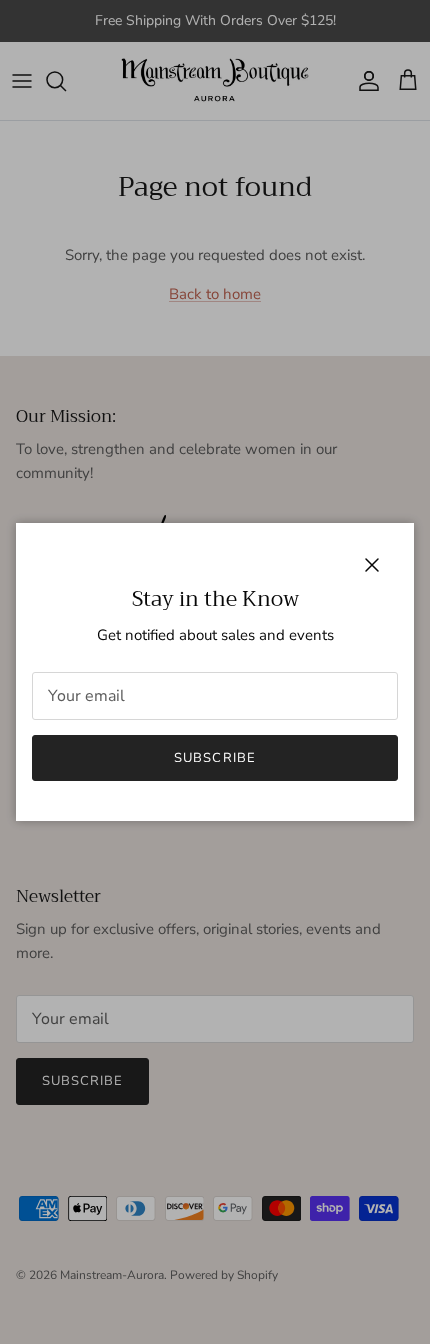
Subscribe (214, 758)
